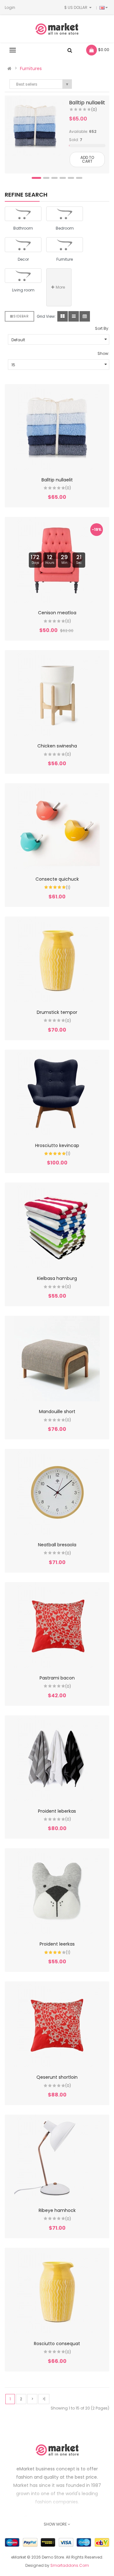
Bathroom (23, 228)
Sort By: (102, 328)
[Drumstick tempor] (57, 959)
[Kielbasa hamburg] (57, 1225)
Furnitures (31, 68)
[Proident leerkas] (57, 1891)
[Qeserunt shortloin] (57, 2024)
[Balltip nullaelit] (35, 126)
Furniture (65, 259)
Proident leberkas (57, 1811)
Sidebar (21, 316)
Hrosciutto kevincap (57, 1145)
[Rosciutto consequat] (57, 2291)
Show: (103, 353)
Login (10, 7)
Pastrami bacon (57, 1678)
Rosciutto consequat (57, 2344)
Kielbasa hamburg (57, 1278)
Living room (23, 290)
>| (44, 2399)
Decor (23, 259)
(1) (68, 887)
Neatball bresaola (57, 1545)
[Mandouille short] (57, 1359)
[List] (74, 316)
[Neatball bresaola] (57, 1492)
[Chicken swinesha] (57, 693)
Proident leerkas (57, 1944)
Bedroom (65, 228)
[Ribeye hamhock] (57, 2157)
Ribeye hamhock (57, 2210)
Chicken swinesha (57, 746)
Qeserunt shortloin (57, 2077)
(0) (94, 110)
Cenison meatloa (57, 613)
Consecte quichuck (57, 879)
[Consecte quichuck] (57, 826)
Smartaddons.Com (70, 2565)
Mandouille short (57, 1412)
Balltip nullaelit (87, 103)
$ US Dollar (77, 7)
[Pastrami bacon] (57, 1625)
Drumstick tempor (57, 1012)
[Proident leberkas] (57, 1758)
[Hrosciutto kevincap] (57, 1092)
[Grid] (63, 316)
